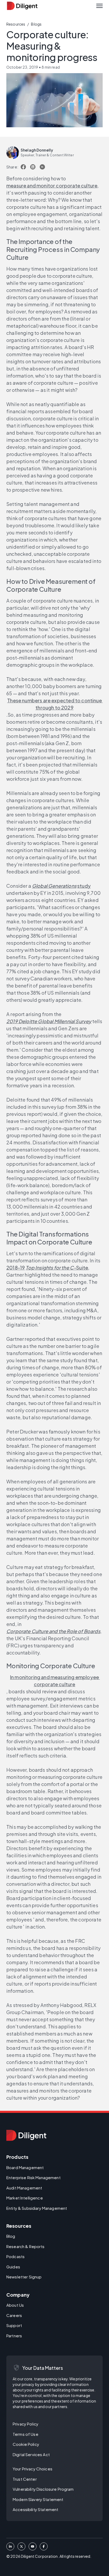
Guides (13, 2267)
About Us (15, 2305)
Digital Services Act (31, 2454)
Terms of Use (26, 2434)
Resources (16, 24)
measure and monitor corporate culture (52, 185)
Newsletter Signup (24, 2277)
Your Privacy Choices (33, 2469)
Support (14, 2325)
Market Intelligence (25, 2198)
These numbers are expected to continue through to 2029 (55, 704)
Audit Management (24, 2188)
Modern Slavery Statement (38, 2499)
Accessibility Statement (35, 2509)
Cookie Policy (26, 2444)
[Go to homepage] (26, 2135)
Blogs (36, 24)
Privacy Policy (26, 2424)
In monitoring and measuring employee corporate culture (55, 1681)
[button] (99, 6)
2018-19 (16, 1268)
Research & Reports (26, 2246)
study (84, 886)
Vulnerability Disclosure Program (43, 2489)
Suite (57, 1268)
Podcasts (15, 2256)
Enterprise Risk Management (33, 2177)
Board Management (25, 2167)
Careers (14, 2315)
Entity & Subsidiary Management (37, 2208)
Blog (11, 2236)
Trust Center (25, 2479)
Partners (14, 2336)
